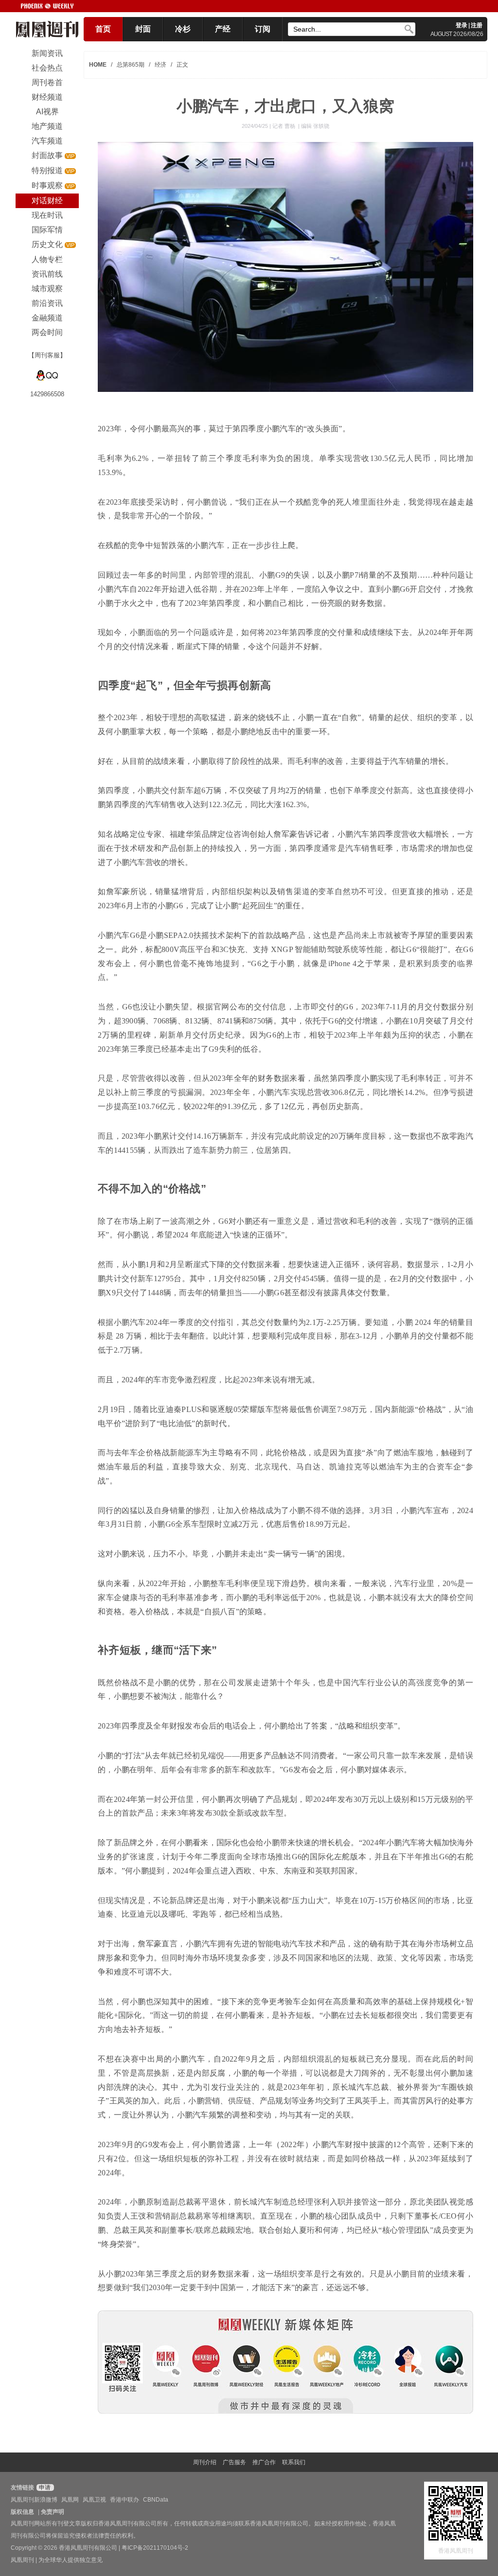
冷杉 (183, 29)
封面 (143, 29)
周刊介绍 (205, 2462)
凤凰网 (70, 2500)
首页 (103, 29)
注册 (477, 25)
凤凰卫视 (94, 2500)
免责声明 (53, 2512)
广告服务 (234, 2462)
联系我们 (294, 2462)
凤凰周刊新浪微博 (34, 2500)
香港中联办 (124, 2500)
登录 (462, 25)
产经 (223, 29)
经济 (160, 65)
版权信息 (22, 2512)
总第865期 (131, 65)
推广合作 (264, 2462)
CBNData (156, 2500)
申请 (44, 2488)
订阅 (263, 29)
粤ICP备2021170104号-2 (155, 2548)
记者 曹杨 (285, 126)
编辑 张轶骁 (315, 126)
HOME (98, 65)
